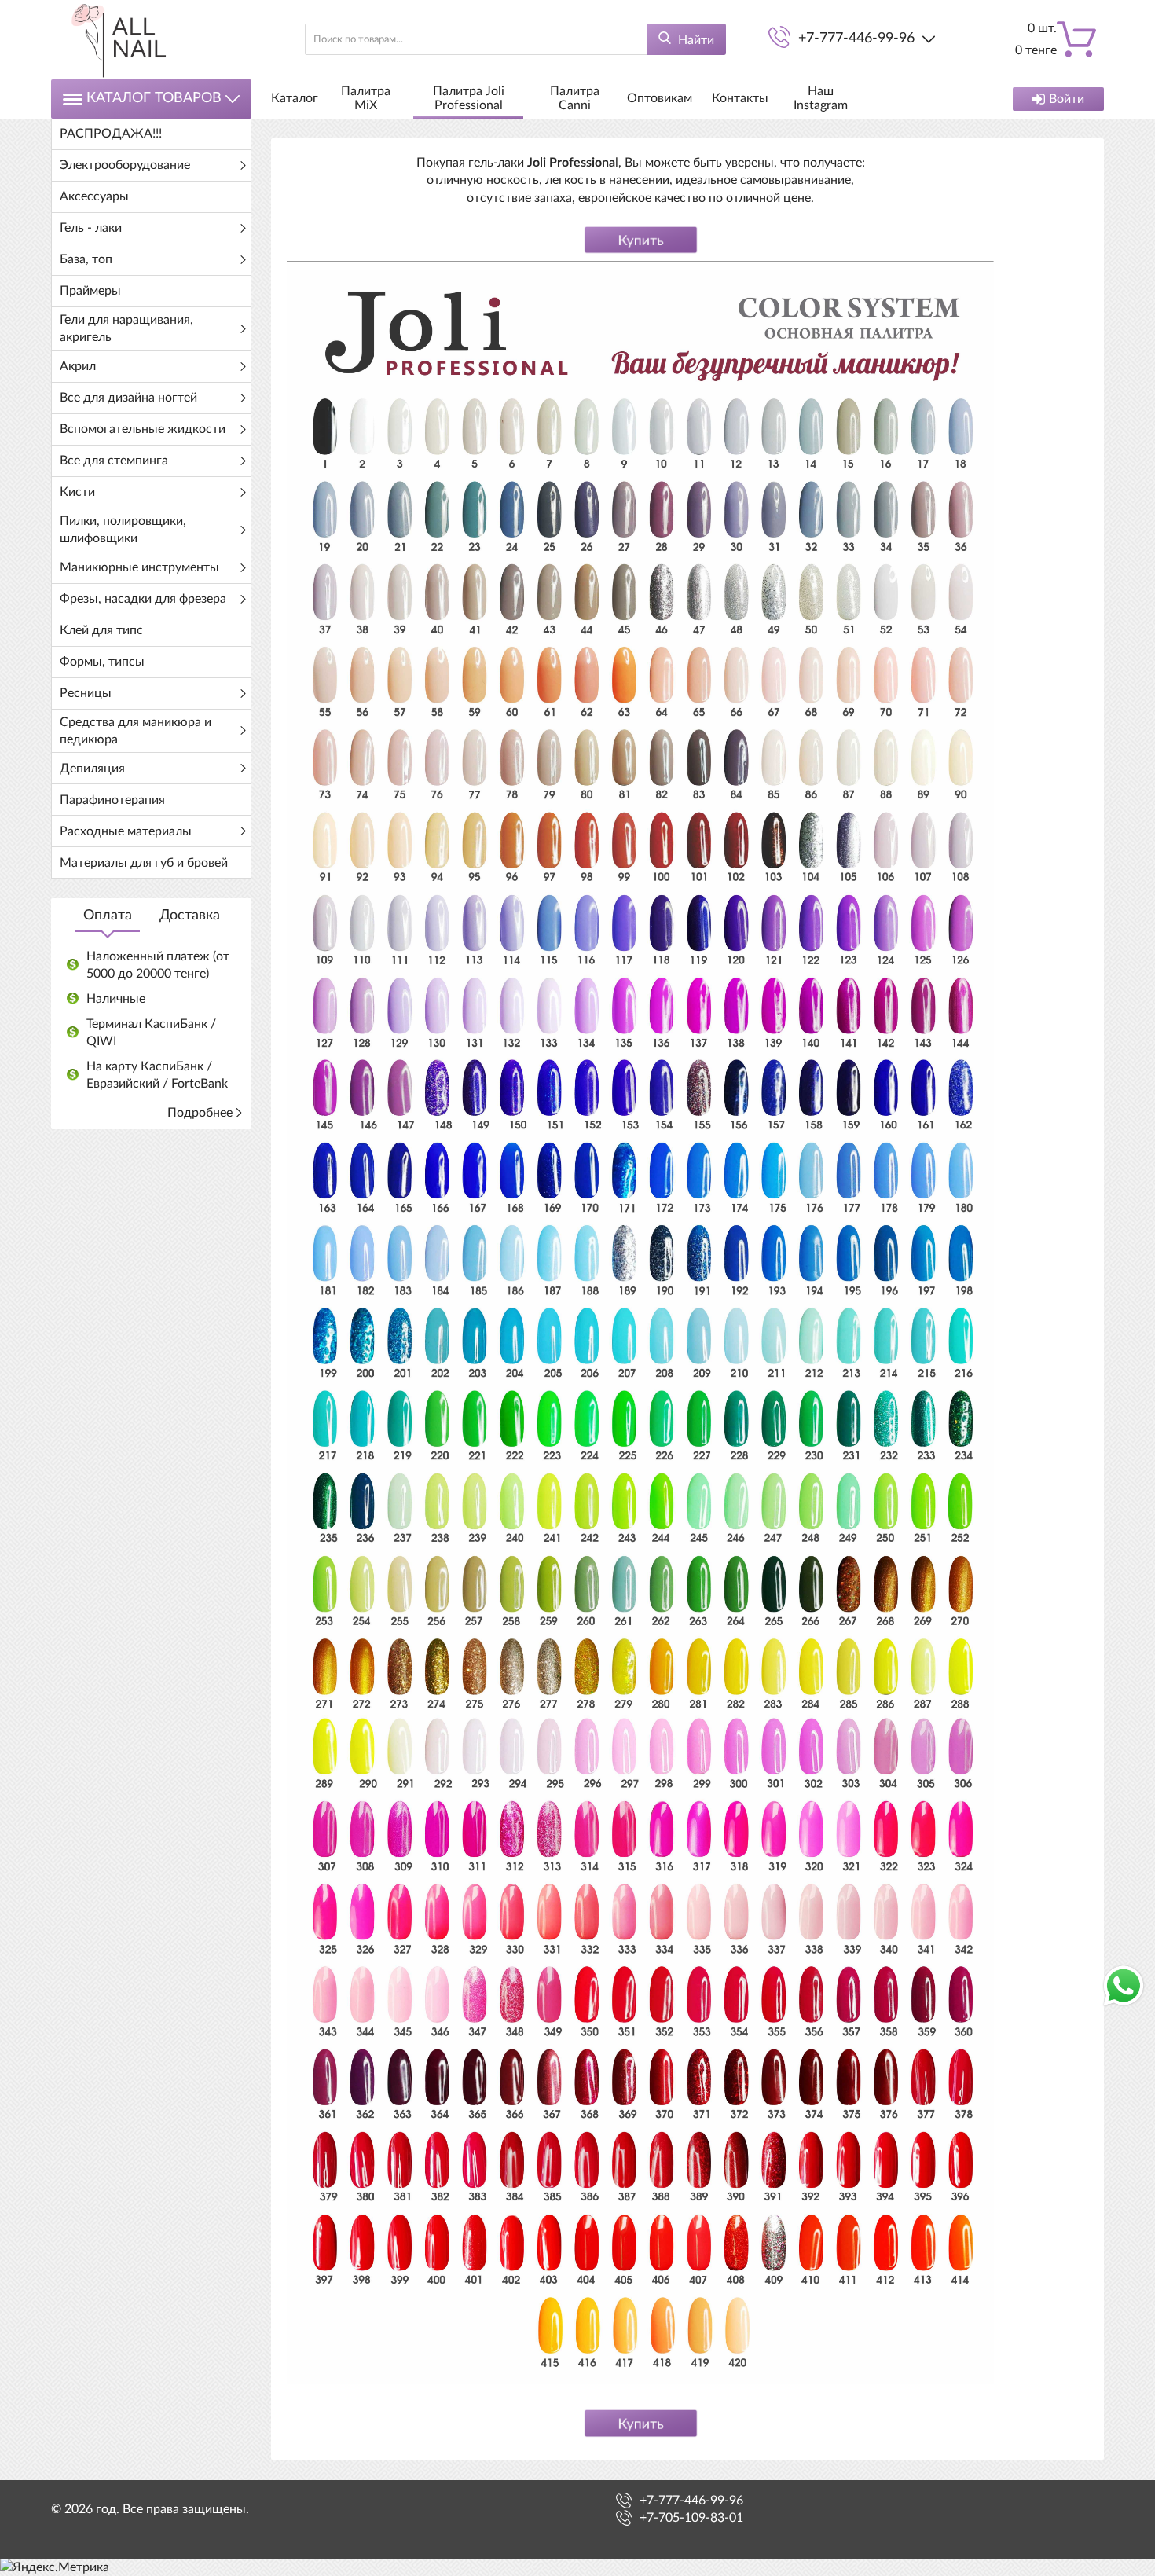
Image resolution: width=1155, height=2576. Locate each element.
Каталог (295, 98)
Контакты (740, 98)
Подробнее (200, 1113)
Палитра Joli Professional (469, 98)
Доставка (190, 916)
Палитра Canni (575, 98)
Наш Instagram (821, 98)
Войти (1067, 99)
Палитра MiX (366, 98)
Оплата (108, 916)
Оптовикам (660, 98)
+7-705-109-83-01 (691, 2518)
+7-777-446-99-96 (856, 39)
